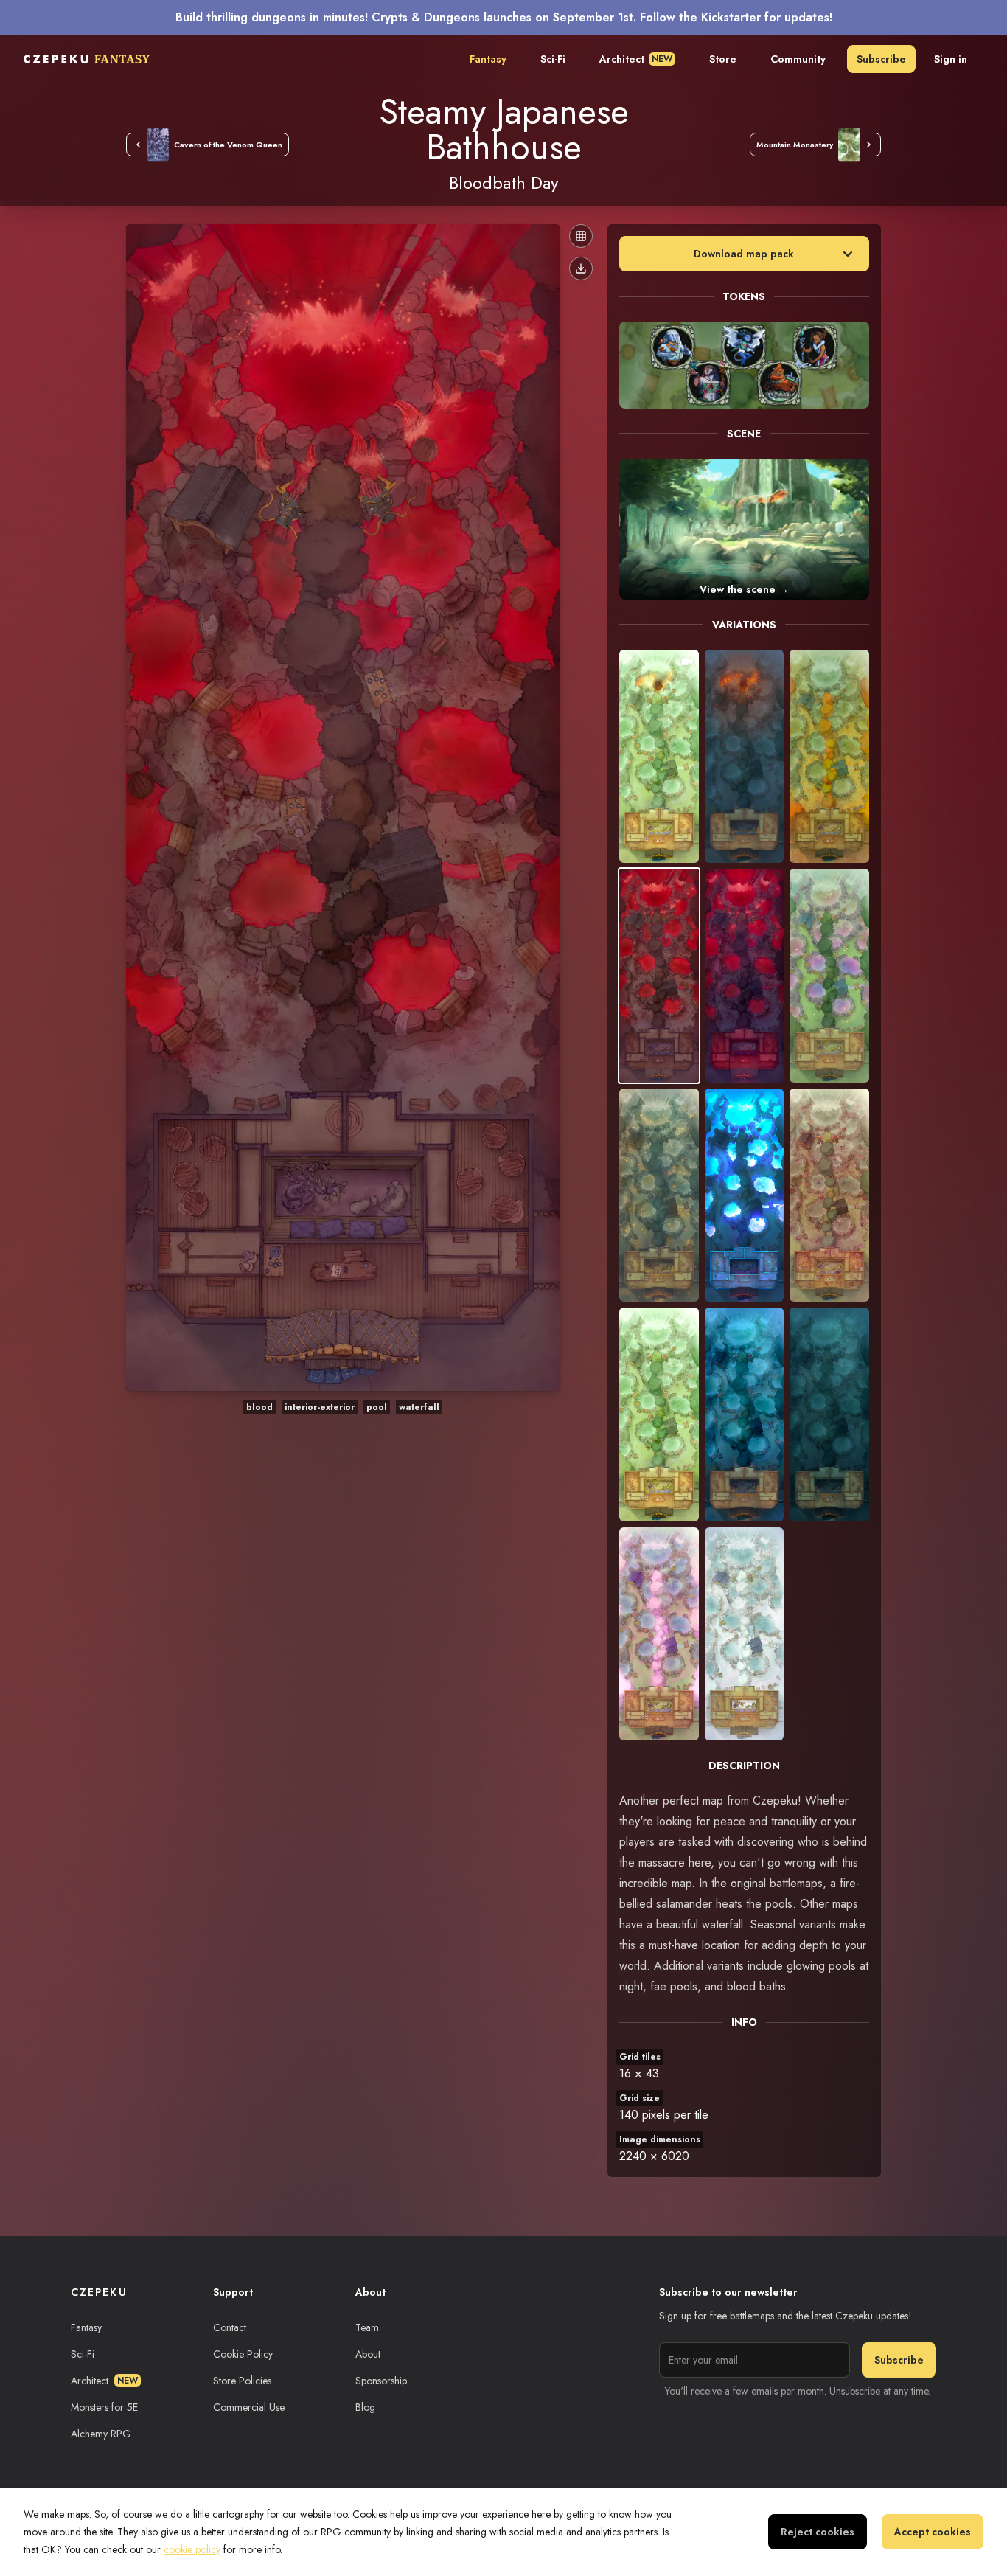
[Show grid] (581, 236)
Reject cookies (818, 2532)
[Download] (581, 268)
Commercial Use (249, 2407)
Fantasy (488, 59)
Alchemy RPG (101, 2434)
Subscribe (881, 59)
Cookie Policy (243, 2354)
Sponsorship (381, 2381)
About (368, 2354)
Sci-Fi (553, 59)
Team (367, 2327)
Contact (230, 2327)
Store (723, 59)
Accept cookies (933, 2532)
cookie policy (192, 2549)
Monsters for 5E (104, 2407)
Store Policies (242, 2381)
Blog (365, 2407)
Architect (636, 59)
